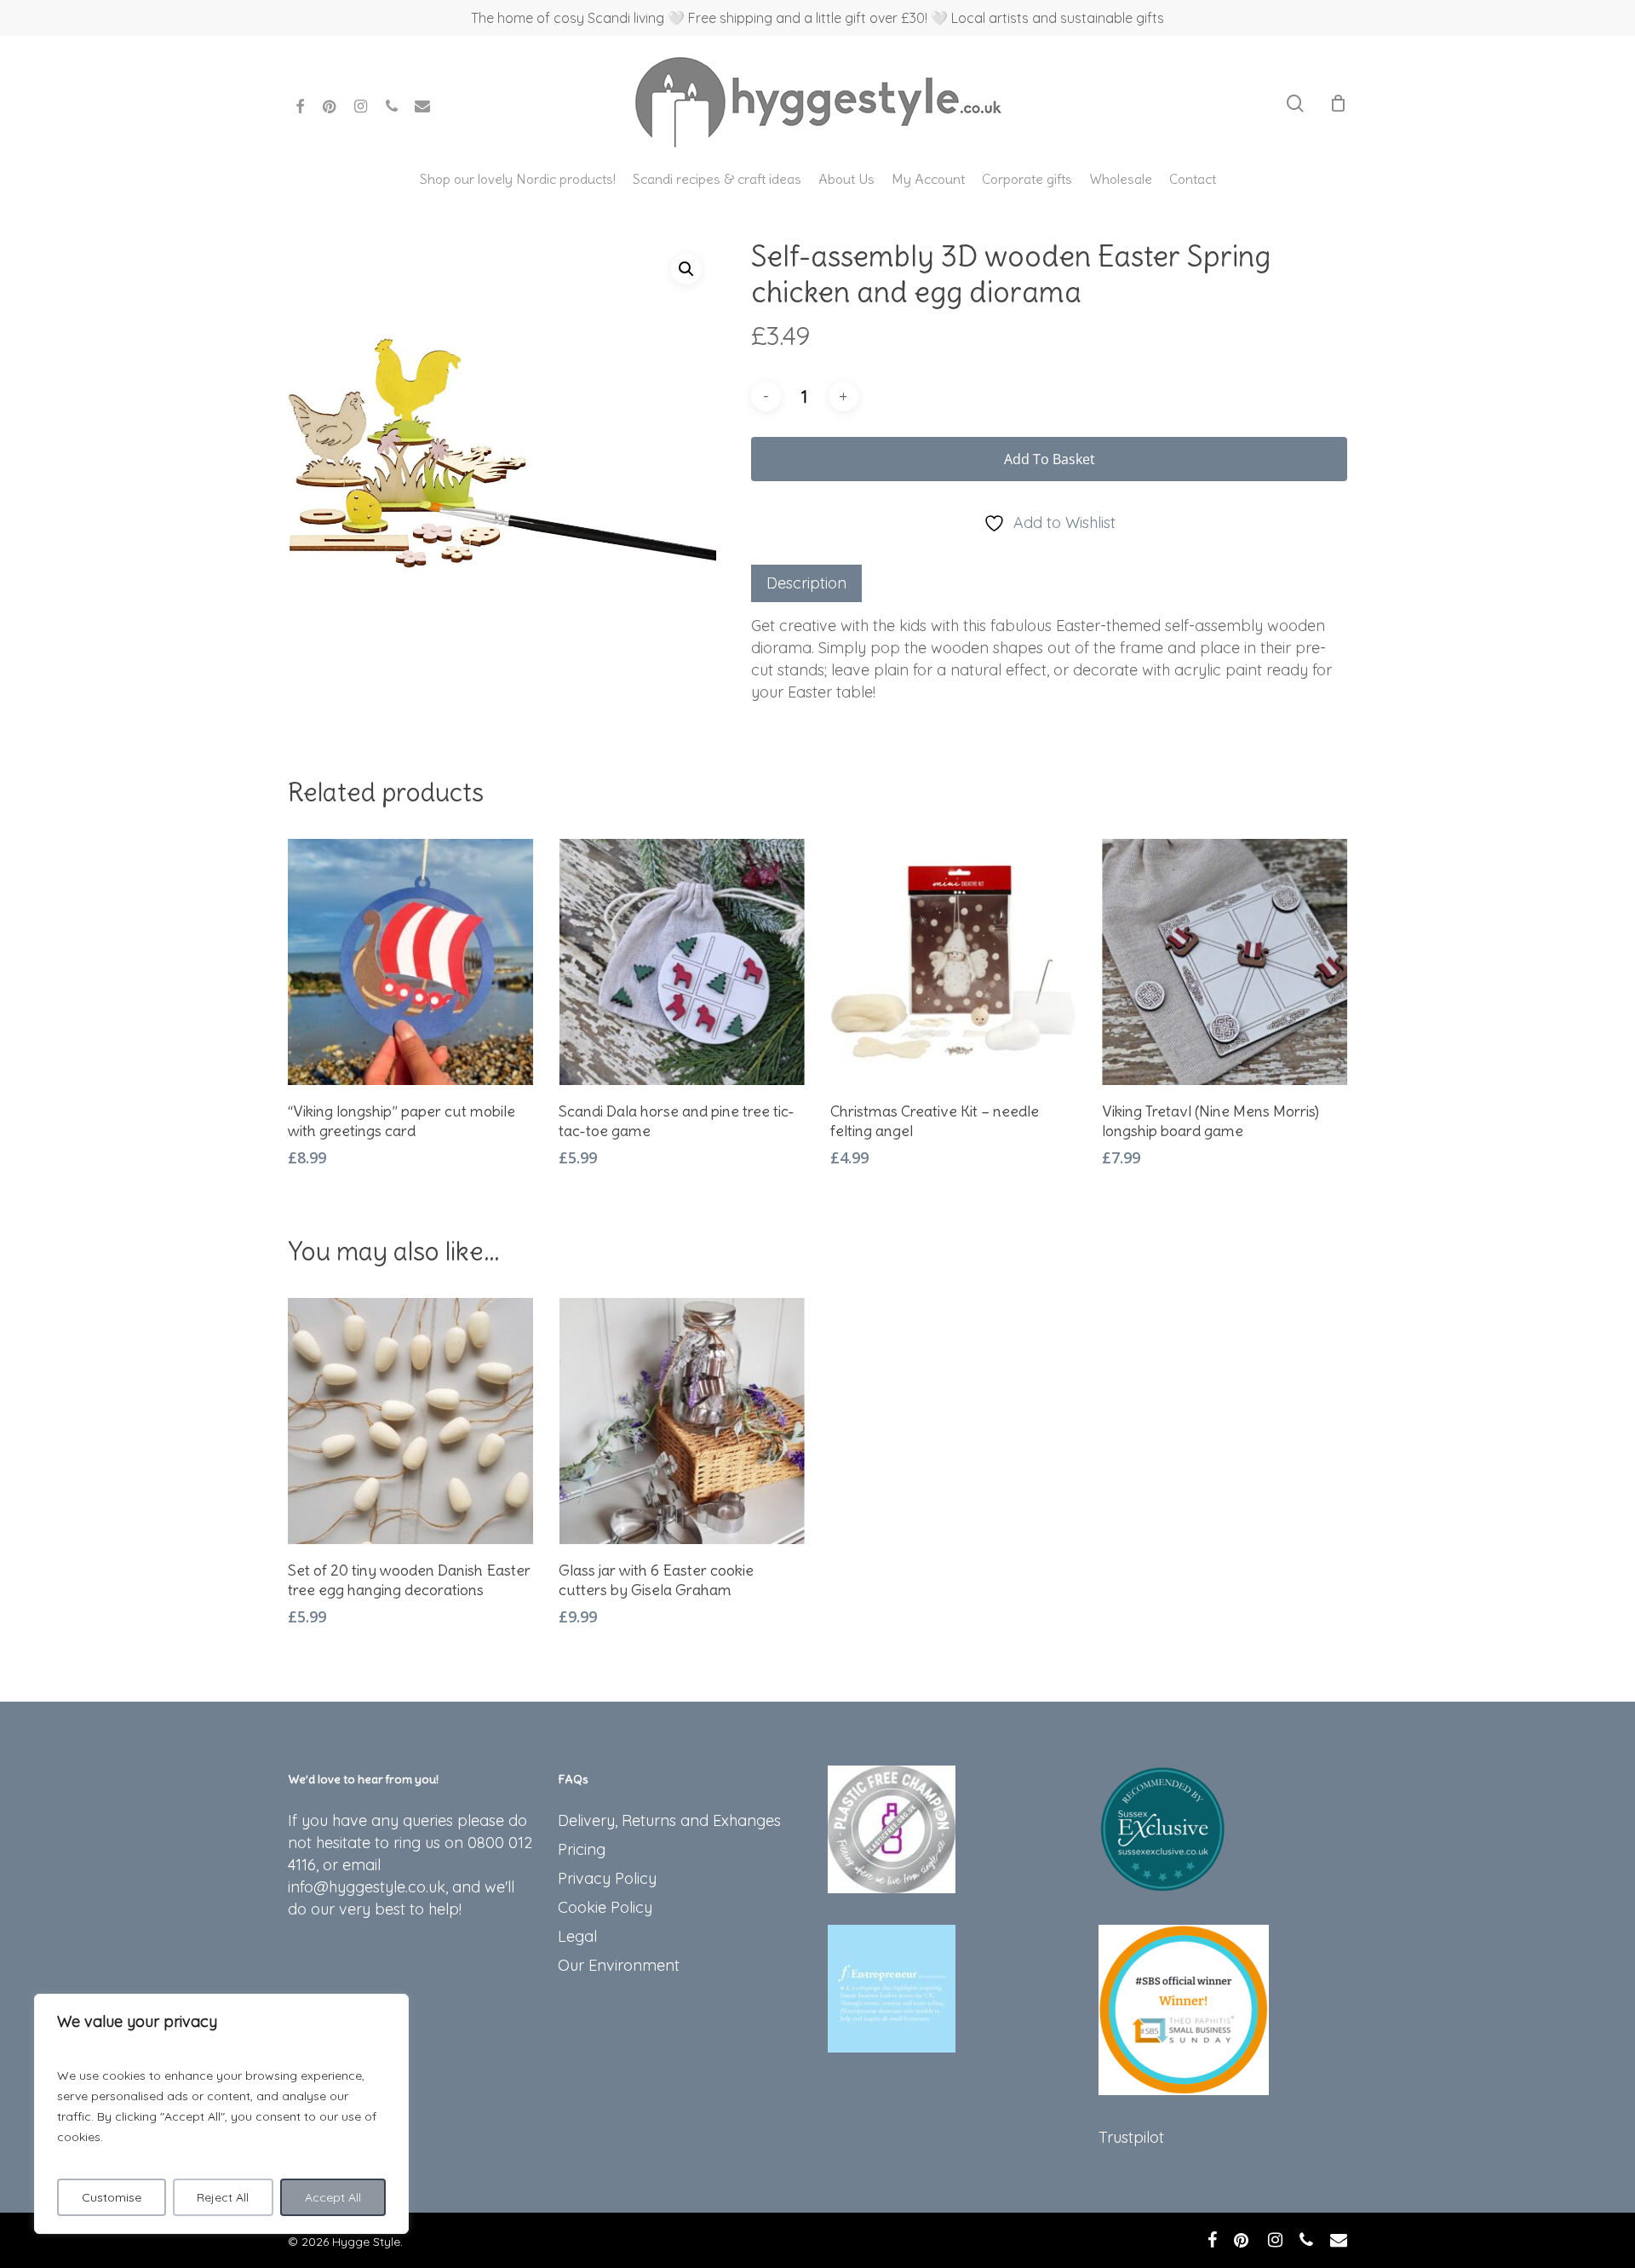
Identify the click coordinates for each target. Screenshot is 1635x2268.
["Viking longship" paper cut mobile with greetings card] (411, 962)
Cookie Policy (605, 1907)
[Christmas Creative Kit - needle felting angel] (953, 962)
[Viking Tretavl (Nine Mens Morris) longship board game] (1225, 962)
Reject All (223, 2197)
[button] (686, 269)
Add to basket (1050, 459)
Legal (577, 1936)
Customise (112, 2197)
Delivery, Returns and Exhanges (669, 1820)
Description (806, 583)
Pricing (582, 1849)
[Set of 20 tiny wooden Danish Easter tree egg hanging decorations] (411, 1421)
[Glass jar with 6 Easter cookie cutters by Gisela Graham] (682, 1421)
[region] (221, 2114)
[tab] (806, 583)
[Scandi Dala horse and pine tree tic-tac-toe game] (682, 962)
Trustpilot (1131, 2137)
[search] (1295, 103)
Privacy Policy (607, 1878)
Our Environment (619, 1965)
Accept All (333, 2197)
